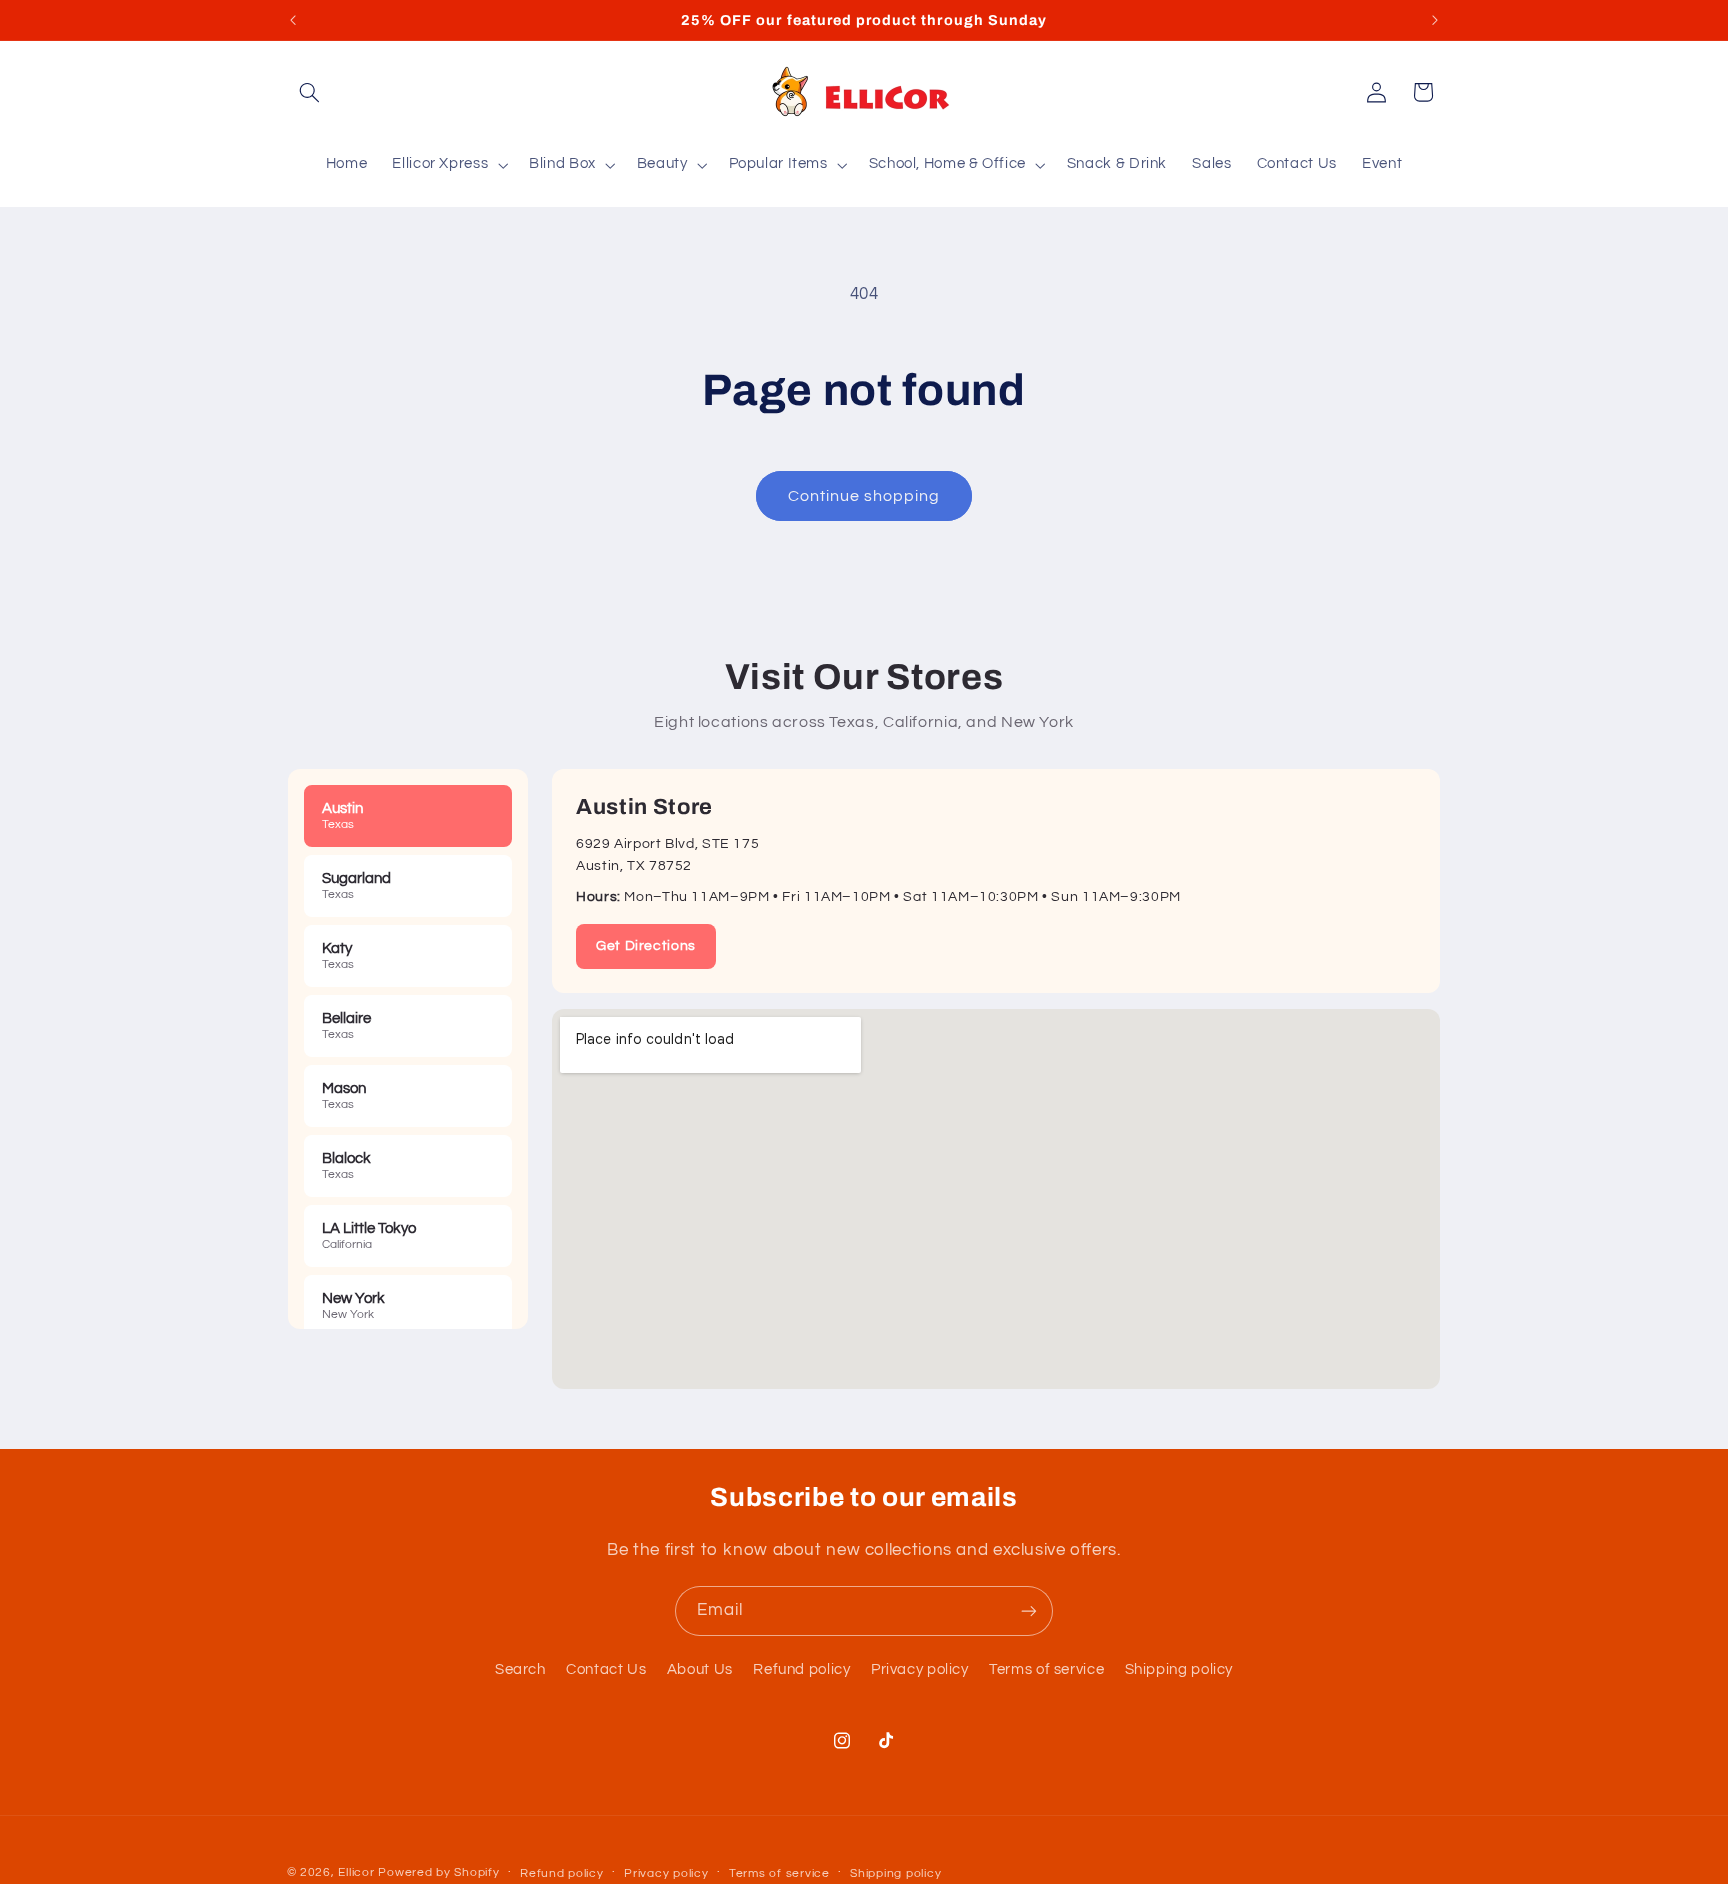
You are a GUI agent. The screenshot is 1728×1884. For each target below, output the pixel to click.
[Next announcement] (1435, 20)
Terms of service (1046, 1669)
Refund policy (801, 1669)
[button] (310, 92)
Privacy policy (920, 1669)
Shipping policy (1179, 1669)
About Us (700, 1669)
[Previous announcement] (293, 20)
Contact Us (606, 1669)
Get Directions (646, 946)
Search (520, 1669)
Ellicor (356, 1872)
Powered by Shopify (438, 1872)
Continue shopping (864, 496)
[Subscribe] (1029, 1610)
